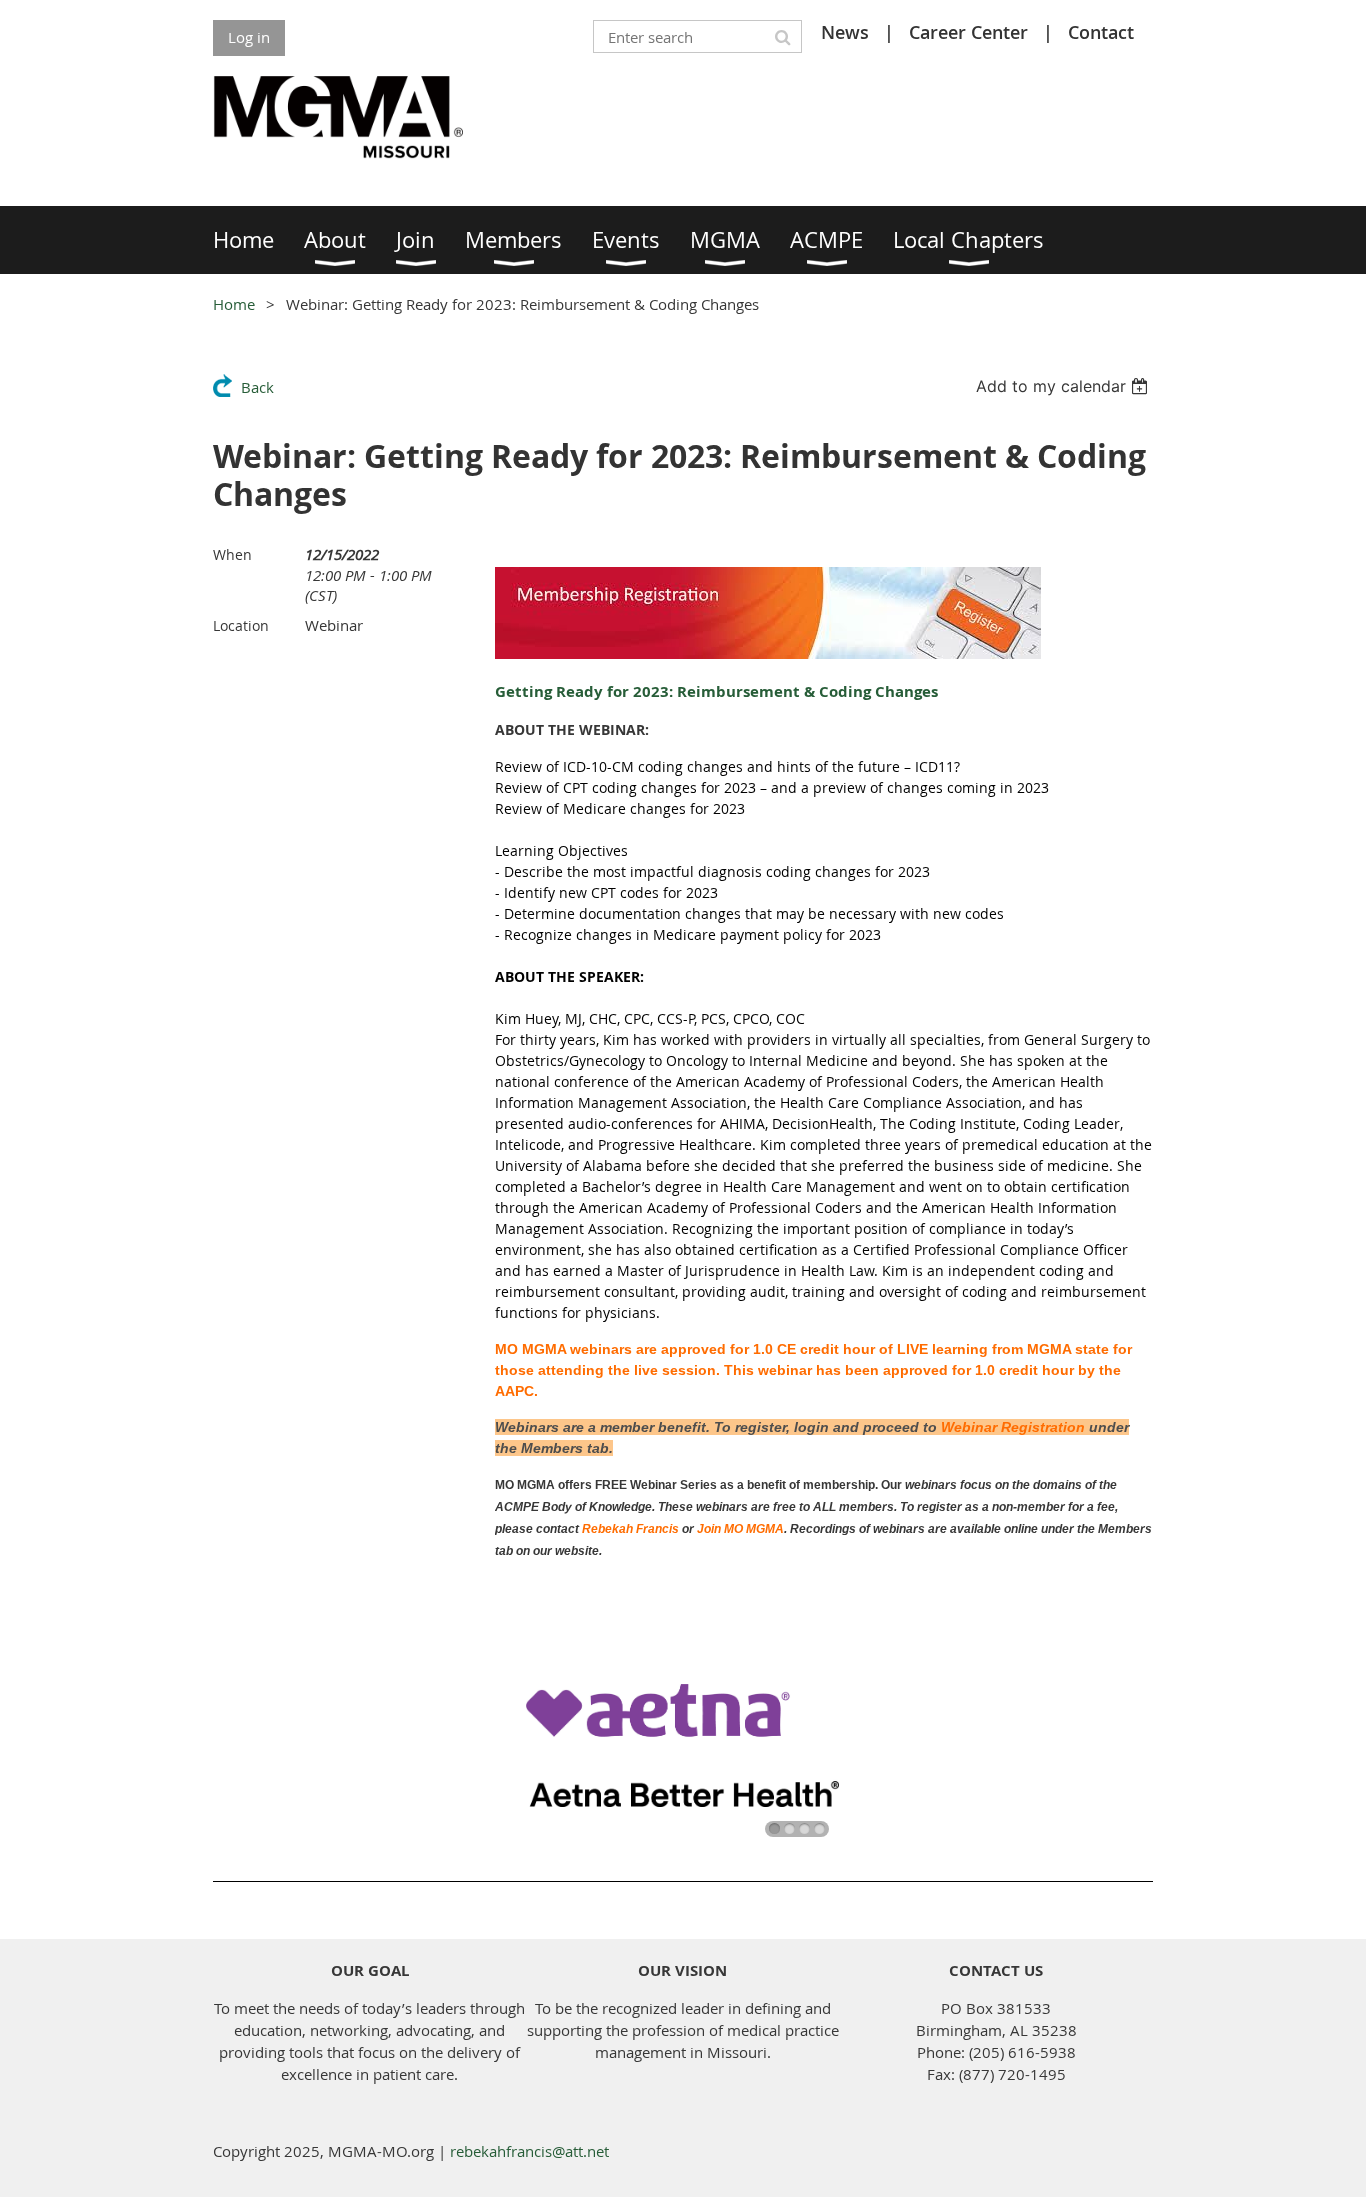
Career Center (968, 32)
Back (257, 387)
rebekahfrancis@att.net (529, 2151)
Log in (249, 37)
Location (241, 625)
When (232, 554)
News (845, 32)
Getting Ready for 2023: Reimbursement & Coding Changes (716, 691)
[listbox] (1064, 386)
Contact (1101, 32)
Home (234, 304)
